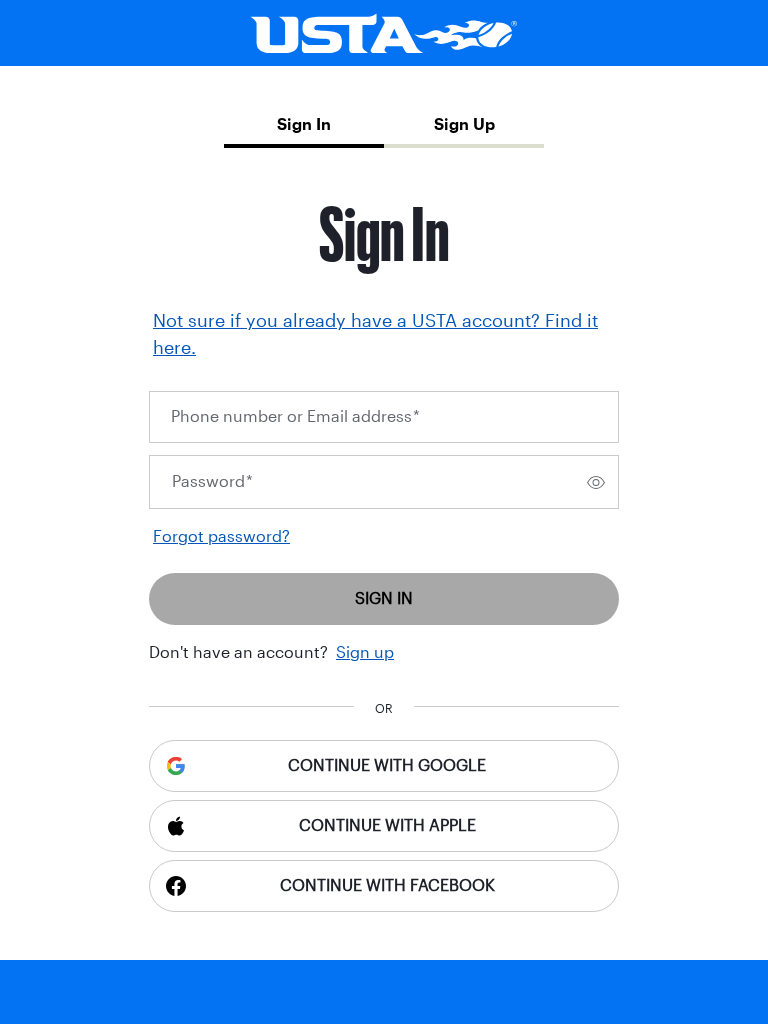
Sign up (365, 652)
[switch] (596, 482)
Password (212, 481)
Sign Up (464, 124)
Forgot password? (221, 536)
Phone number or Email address (295, 416)
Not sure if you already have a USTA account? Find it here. (375, 334)
